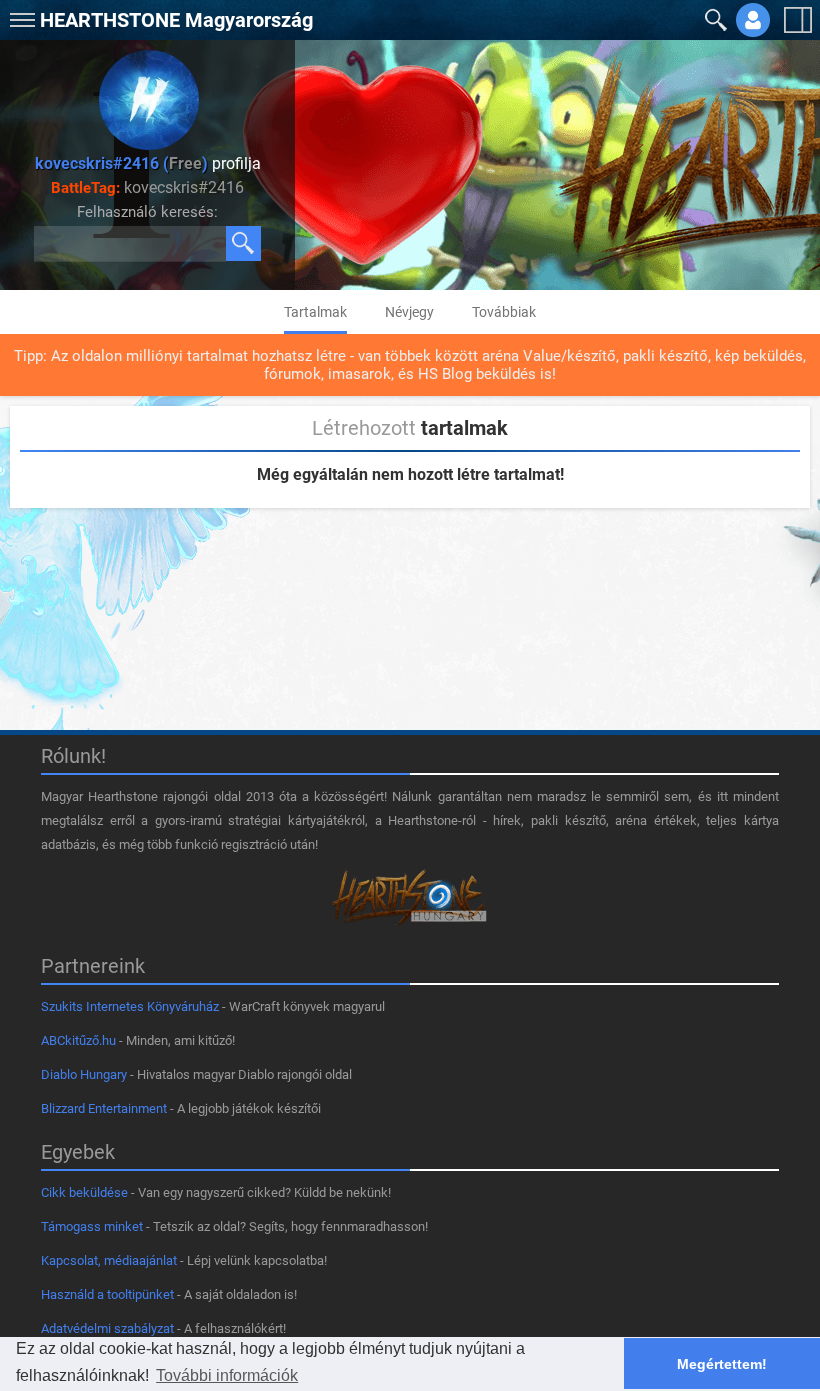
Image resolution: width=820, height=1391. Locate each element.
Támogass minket (92, 1226)
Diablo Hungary (84, 1074)
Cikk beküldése (84, 1192)
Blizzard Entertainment (104, 1108)
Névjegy (409, 312)
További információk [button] (227, 1375)
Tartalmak (315, 312)
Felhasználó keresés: (147, 212)
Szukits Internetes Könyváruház (130, 1006)
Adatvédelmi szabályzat (107, 1328)
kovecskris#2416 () (121, 163)
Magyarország (176, 20)
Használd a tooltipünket (107, 1294)
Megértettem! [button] (722, 1364)
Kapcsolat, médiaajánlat (109, 1260)
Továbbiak (504, 312)
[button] (20, 15)
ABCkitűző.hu (78, 1040)
